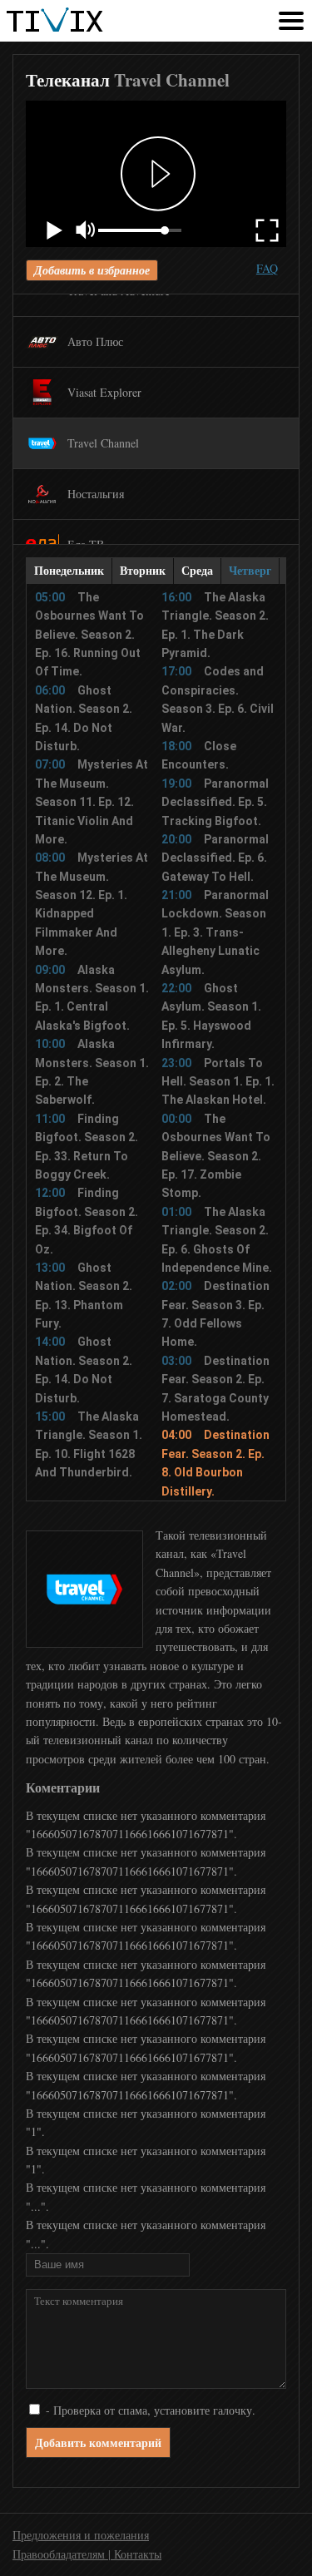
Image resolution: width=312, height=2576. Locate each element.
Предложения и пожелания (81, 2535)
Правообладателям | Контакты (87, 2554)
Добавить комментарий (98, 2443)
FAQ (267, 268)
